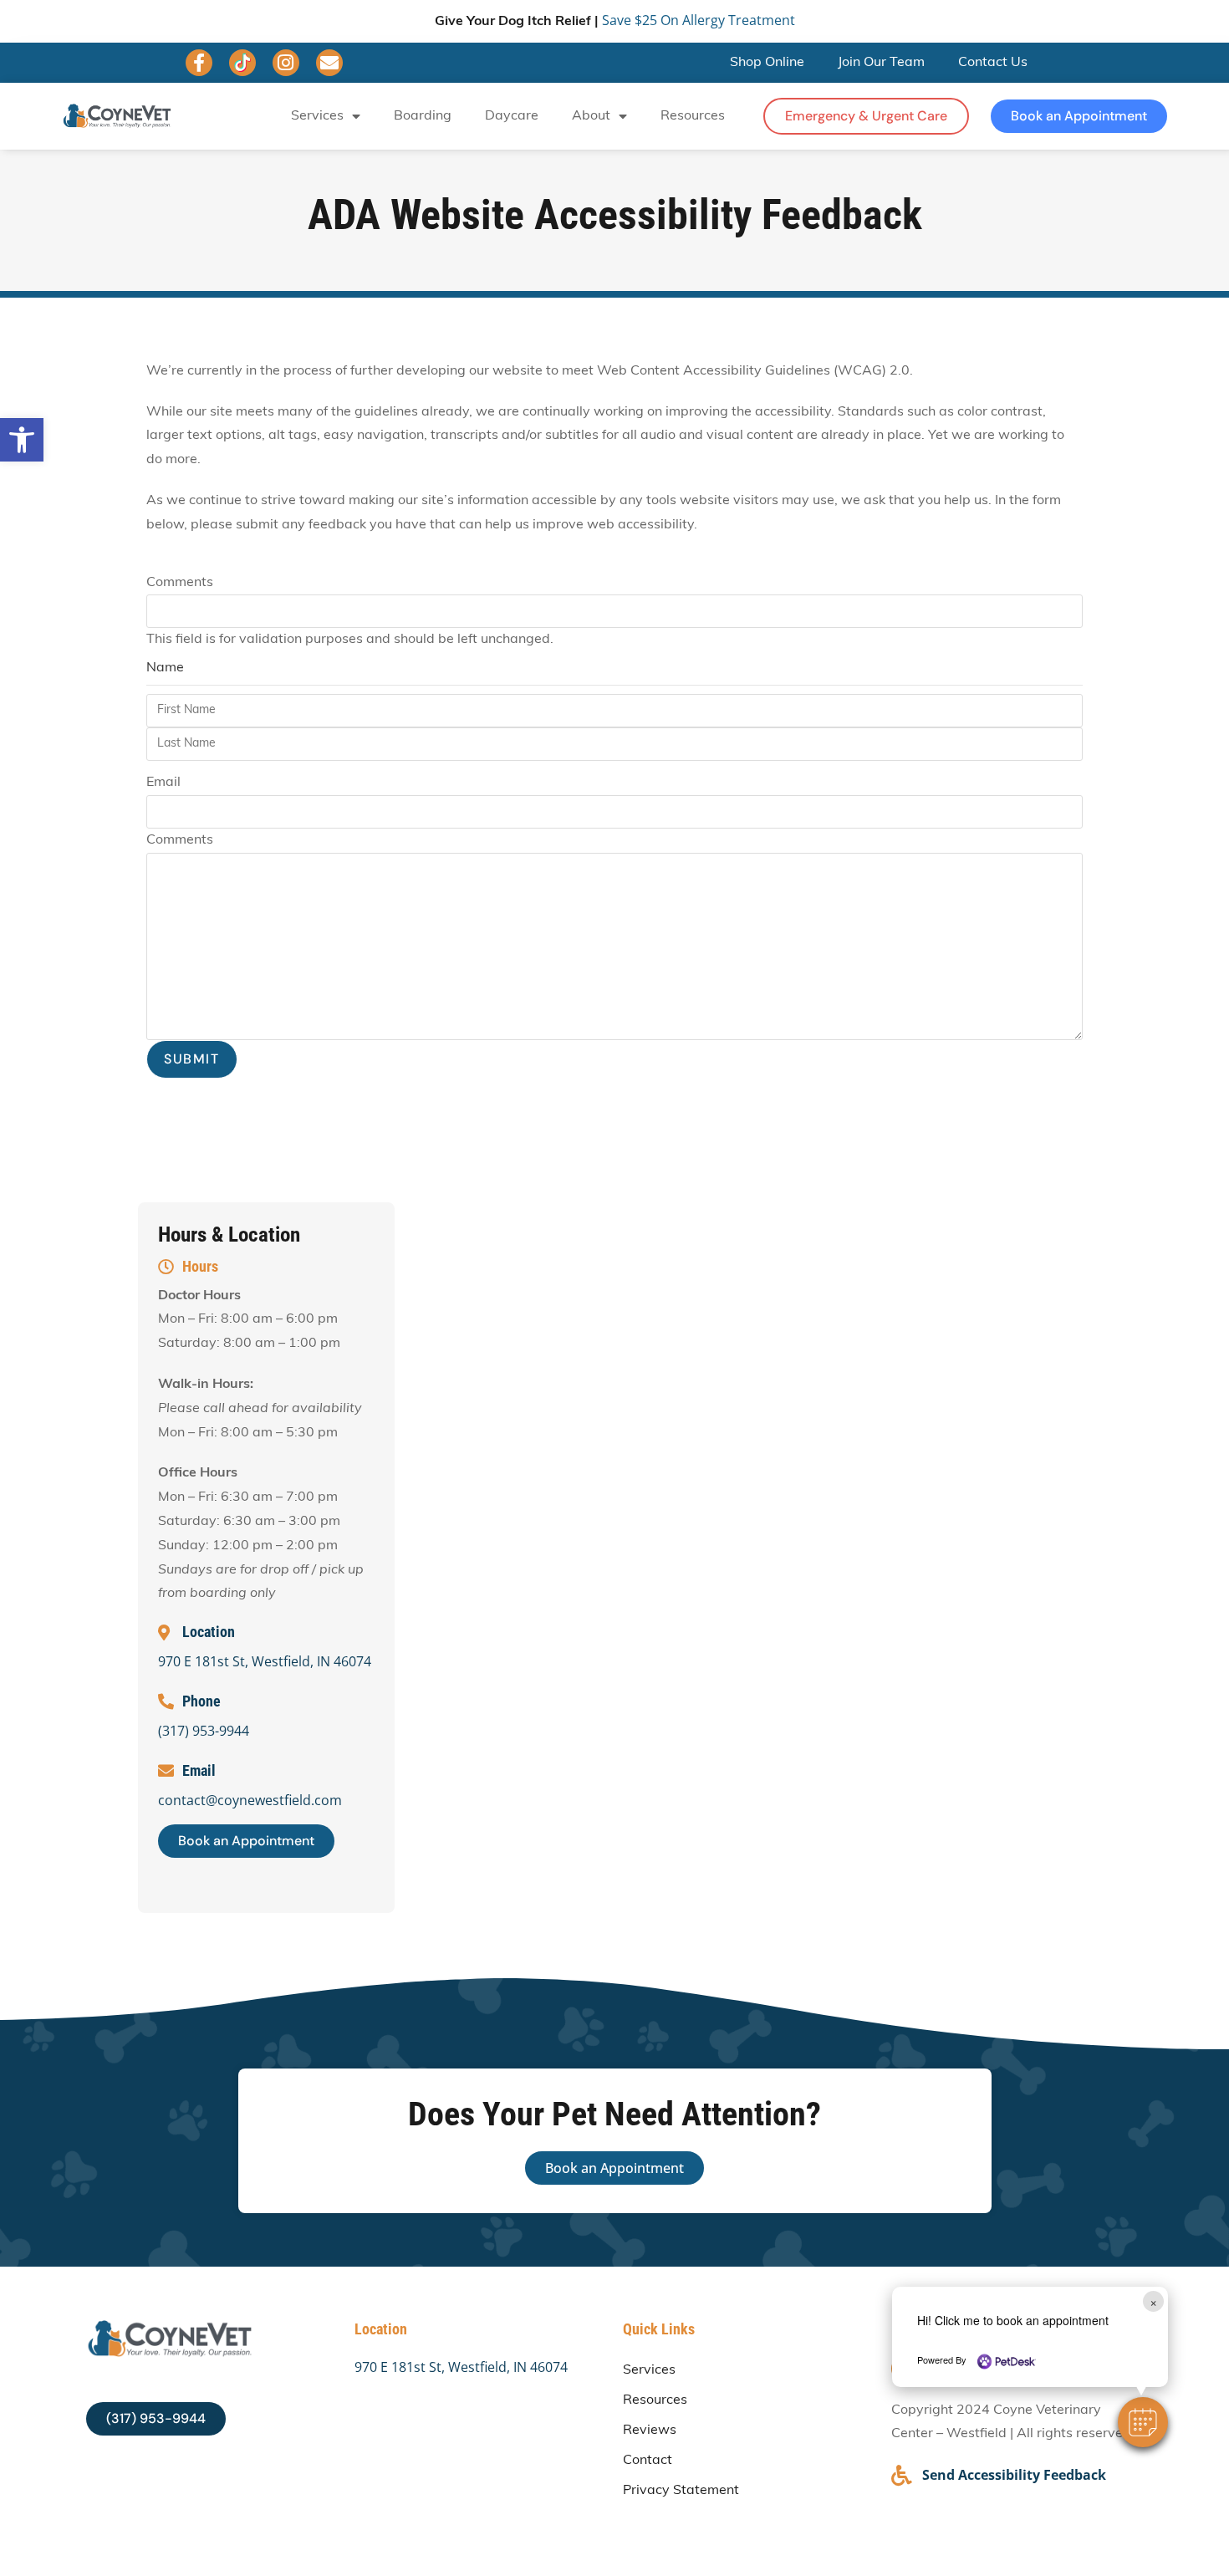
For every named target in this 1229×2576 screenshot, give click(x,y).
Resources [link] (693, 116)
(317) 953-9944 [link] (204, 1731)
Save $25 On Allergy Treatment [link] (699, 20)
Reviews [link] (650, 2431)
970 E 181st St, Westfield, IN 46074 (265, 1661)
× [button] (1153, 2301)
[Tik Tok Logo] (242, 63)
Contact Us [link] (993, 63)
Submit (192, 1059)
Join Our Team (881, 63)
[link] (22, 440)
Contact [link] (648, 2461)
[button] (1143, 2422)
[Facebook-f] (199, 63)
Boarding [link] (423, 116)
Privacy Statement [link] (681, 2491)
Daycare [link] (512, 116)
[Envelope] (329, 63)
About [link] (591, 116)
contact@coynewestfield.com (250, 1800)
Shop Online (767, 63)
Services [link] (317, 116)
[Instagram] (286, 63)
